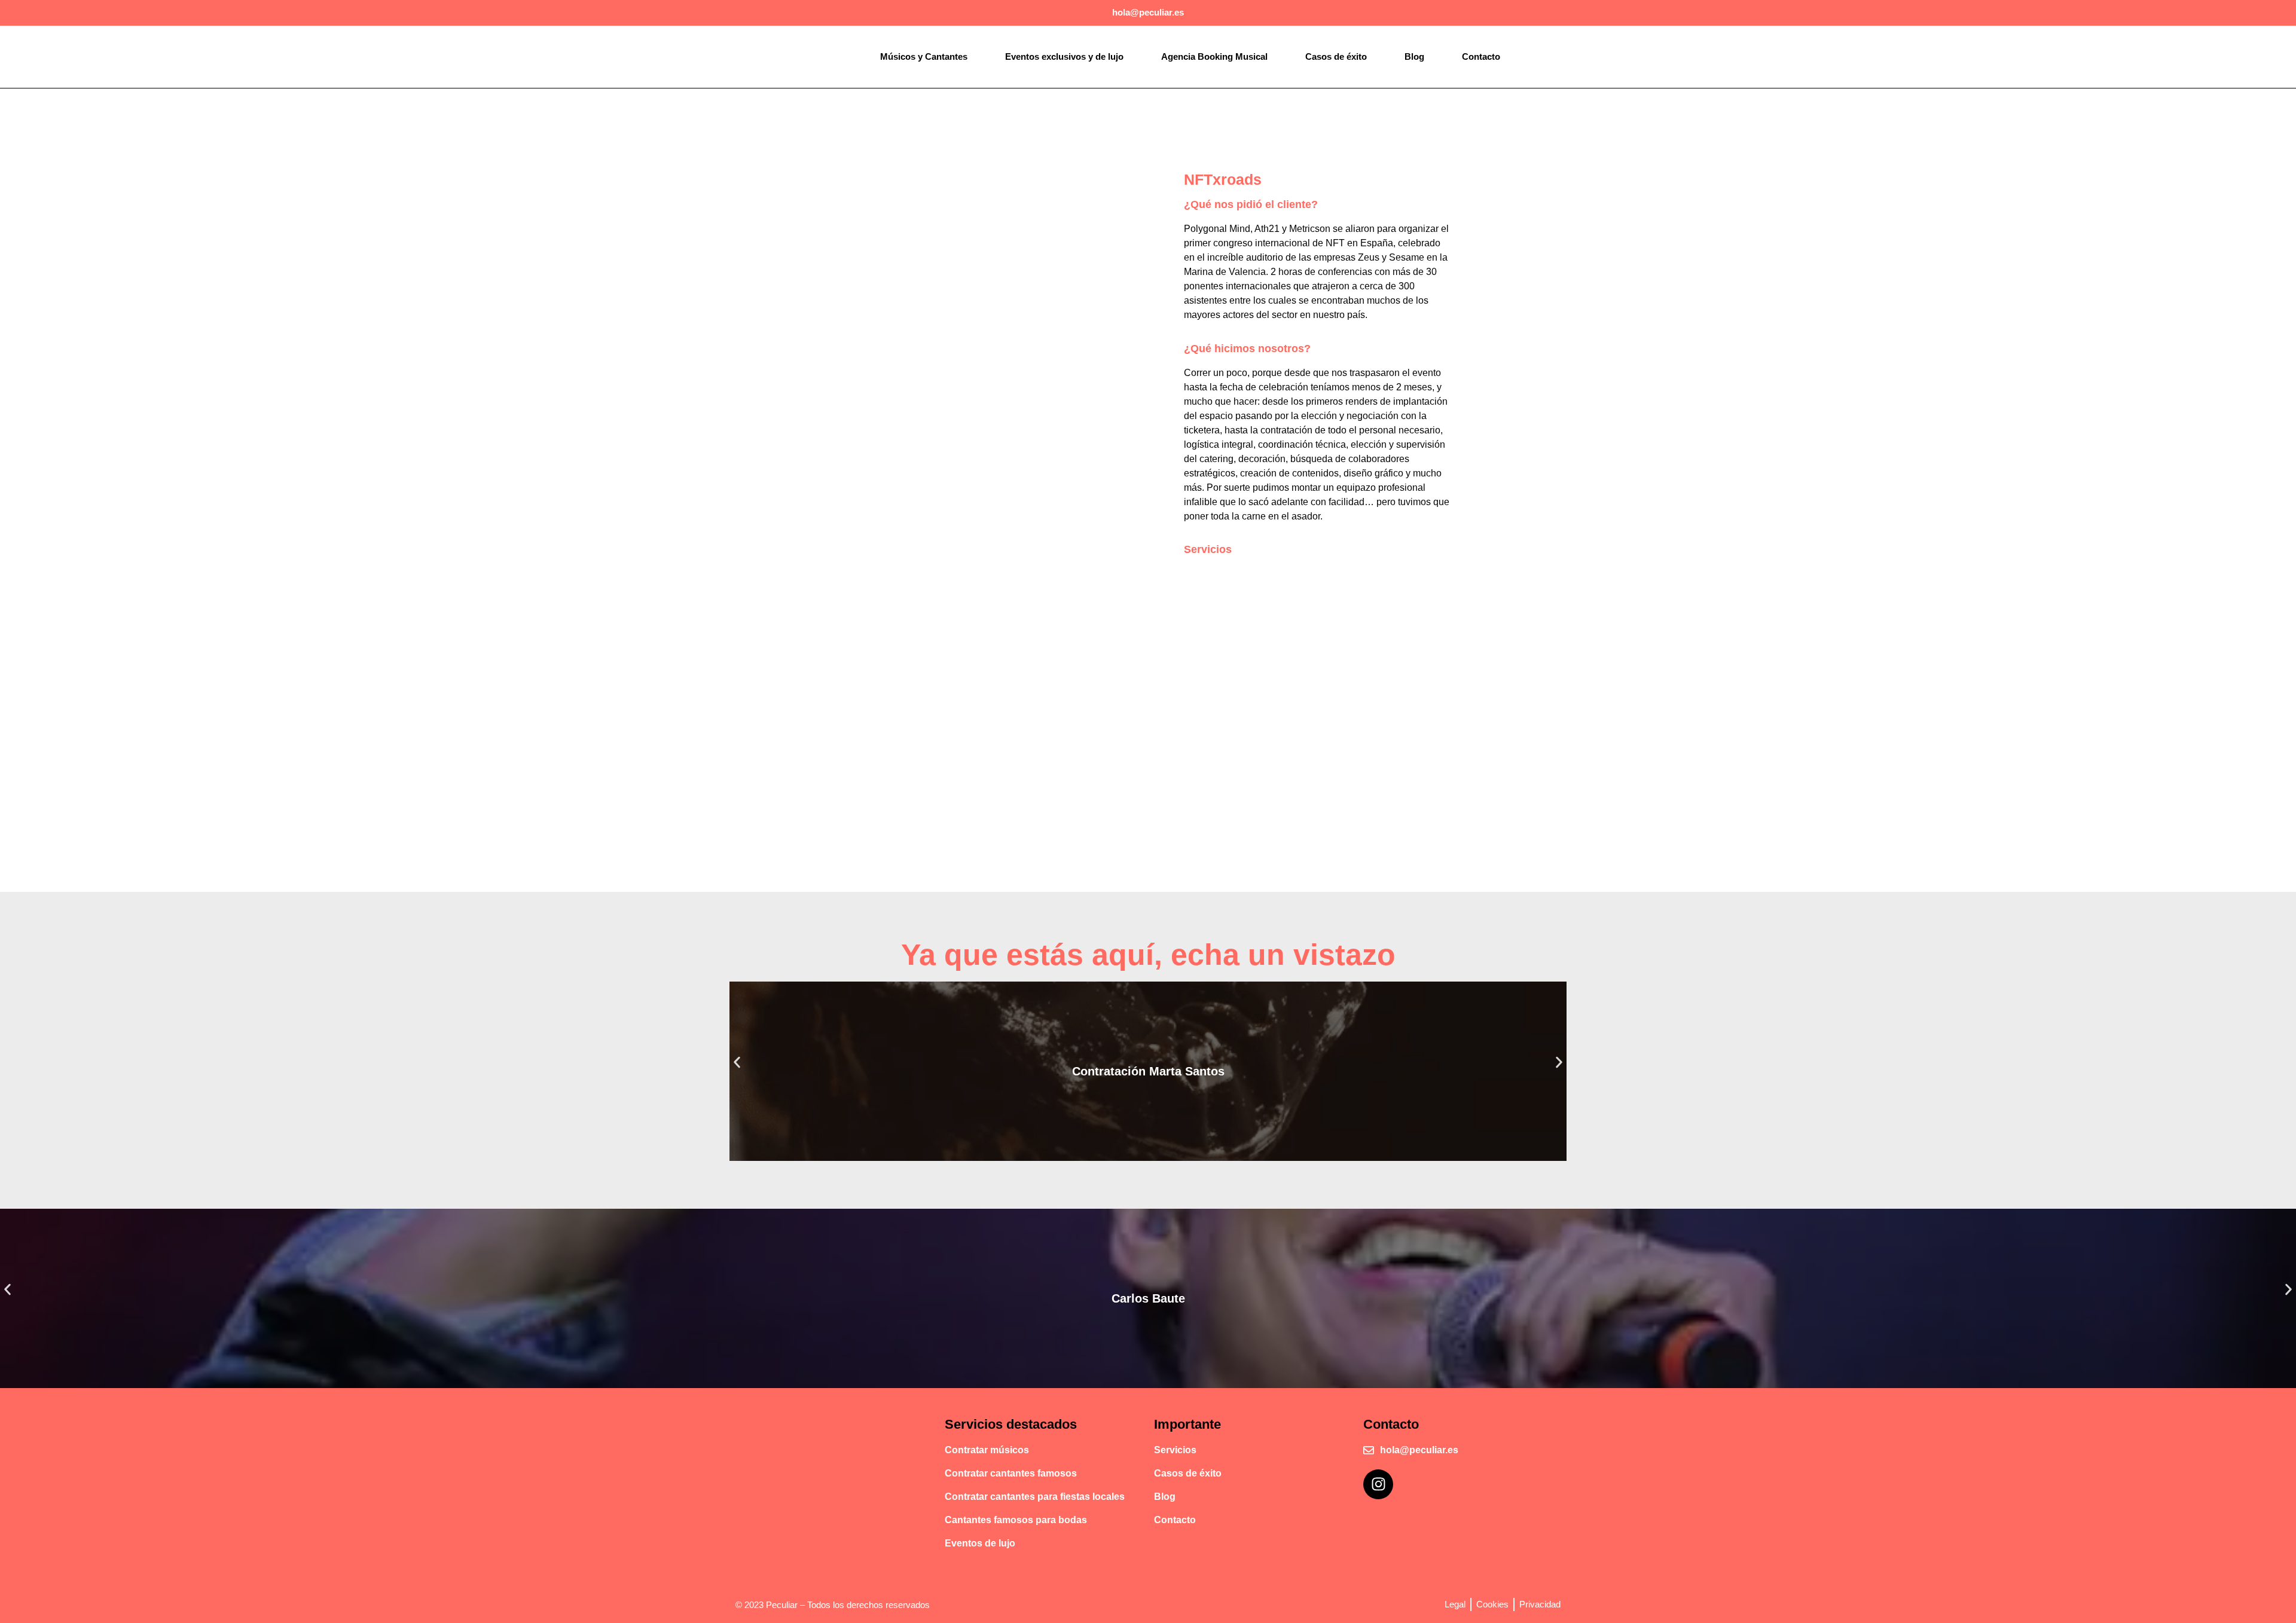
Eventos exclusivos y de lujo (1064, 56)
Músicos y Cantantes (924, 56)
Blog (1414, 56)
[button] (737, 1062)
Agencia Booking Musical (1214, 56)
